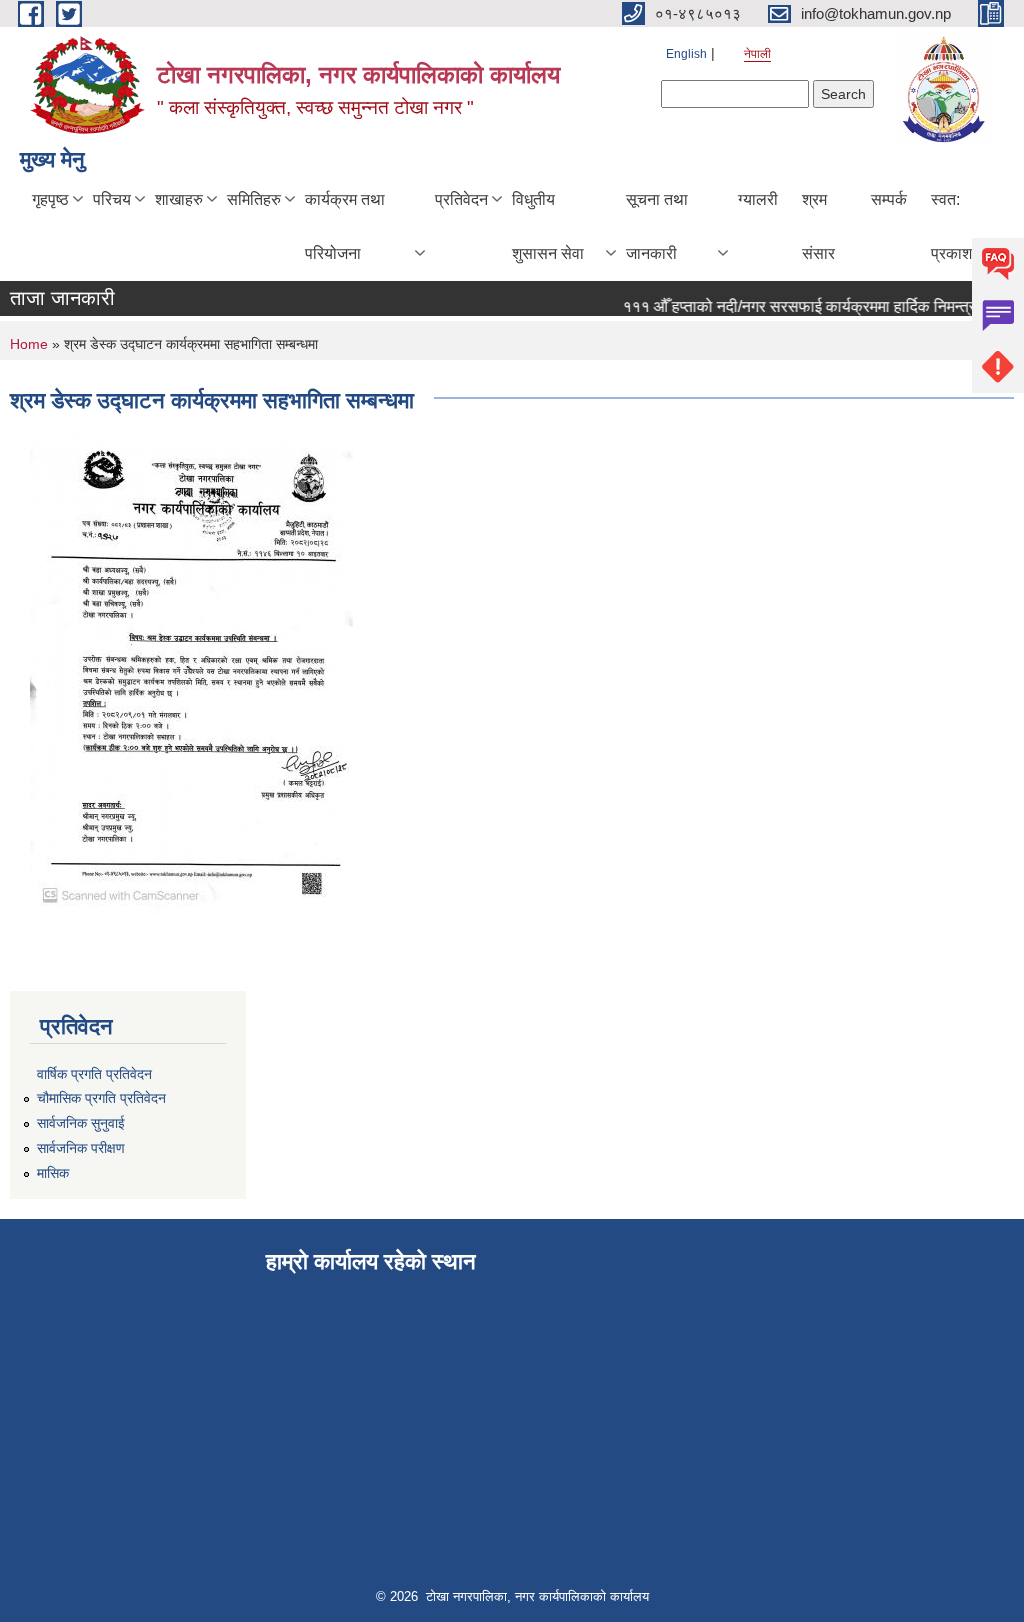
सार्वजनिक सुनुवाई (81, 1123)
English (686, 54)
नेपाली (757, 54)
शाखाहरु (179, 199)
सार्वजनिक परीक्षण (81, 1148)
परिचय (112, 199)
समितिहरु (254, 199)
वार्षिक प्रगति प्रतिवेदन (94, 1074)
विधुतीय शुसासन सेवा (548, 226)
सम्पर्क (889, 199)
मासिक (53, 1173)
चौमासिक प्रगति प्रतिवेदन (101, 1098)
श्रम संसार (818, 226)
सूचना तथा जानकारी (657, 226)
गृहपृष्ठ (50, 199)
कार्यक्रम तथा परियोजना (345, 226)
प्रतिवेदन (461, 199)
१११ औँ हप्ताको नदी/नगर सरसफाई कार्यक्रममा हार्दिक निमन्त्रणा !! (802, 306)
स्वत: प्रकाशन (956, 226)
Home (29, 344)
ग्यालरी (758, 199)
